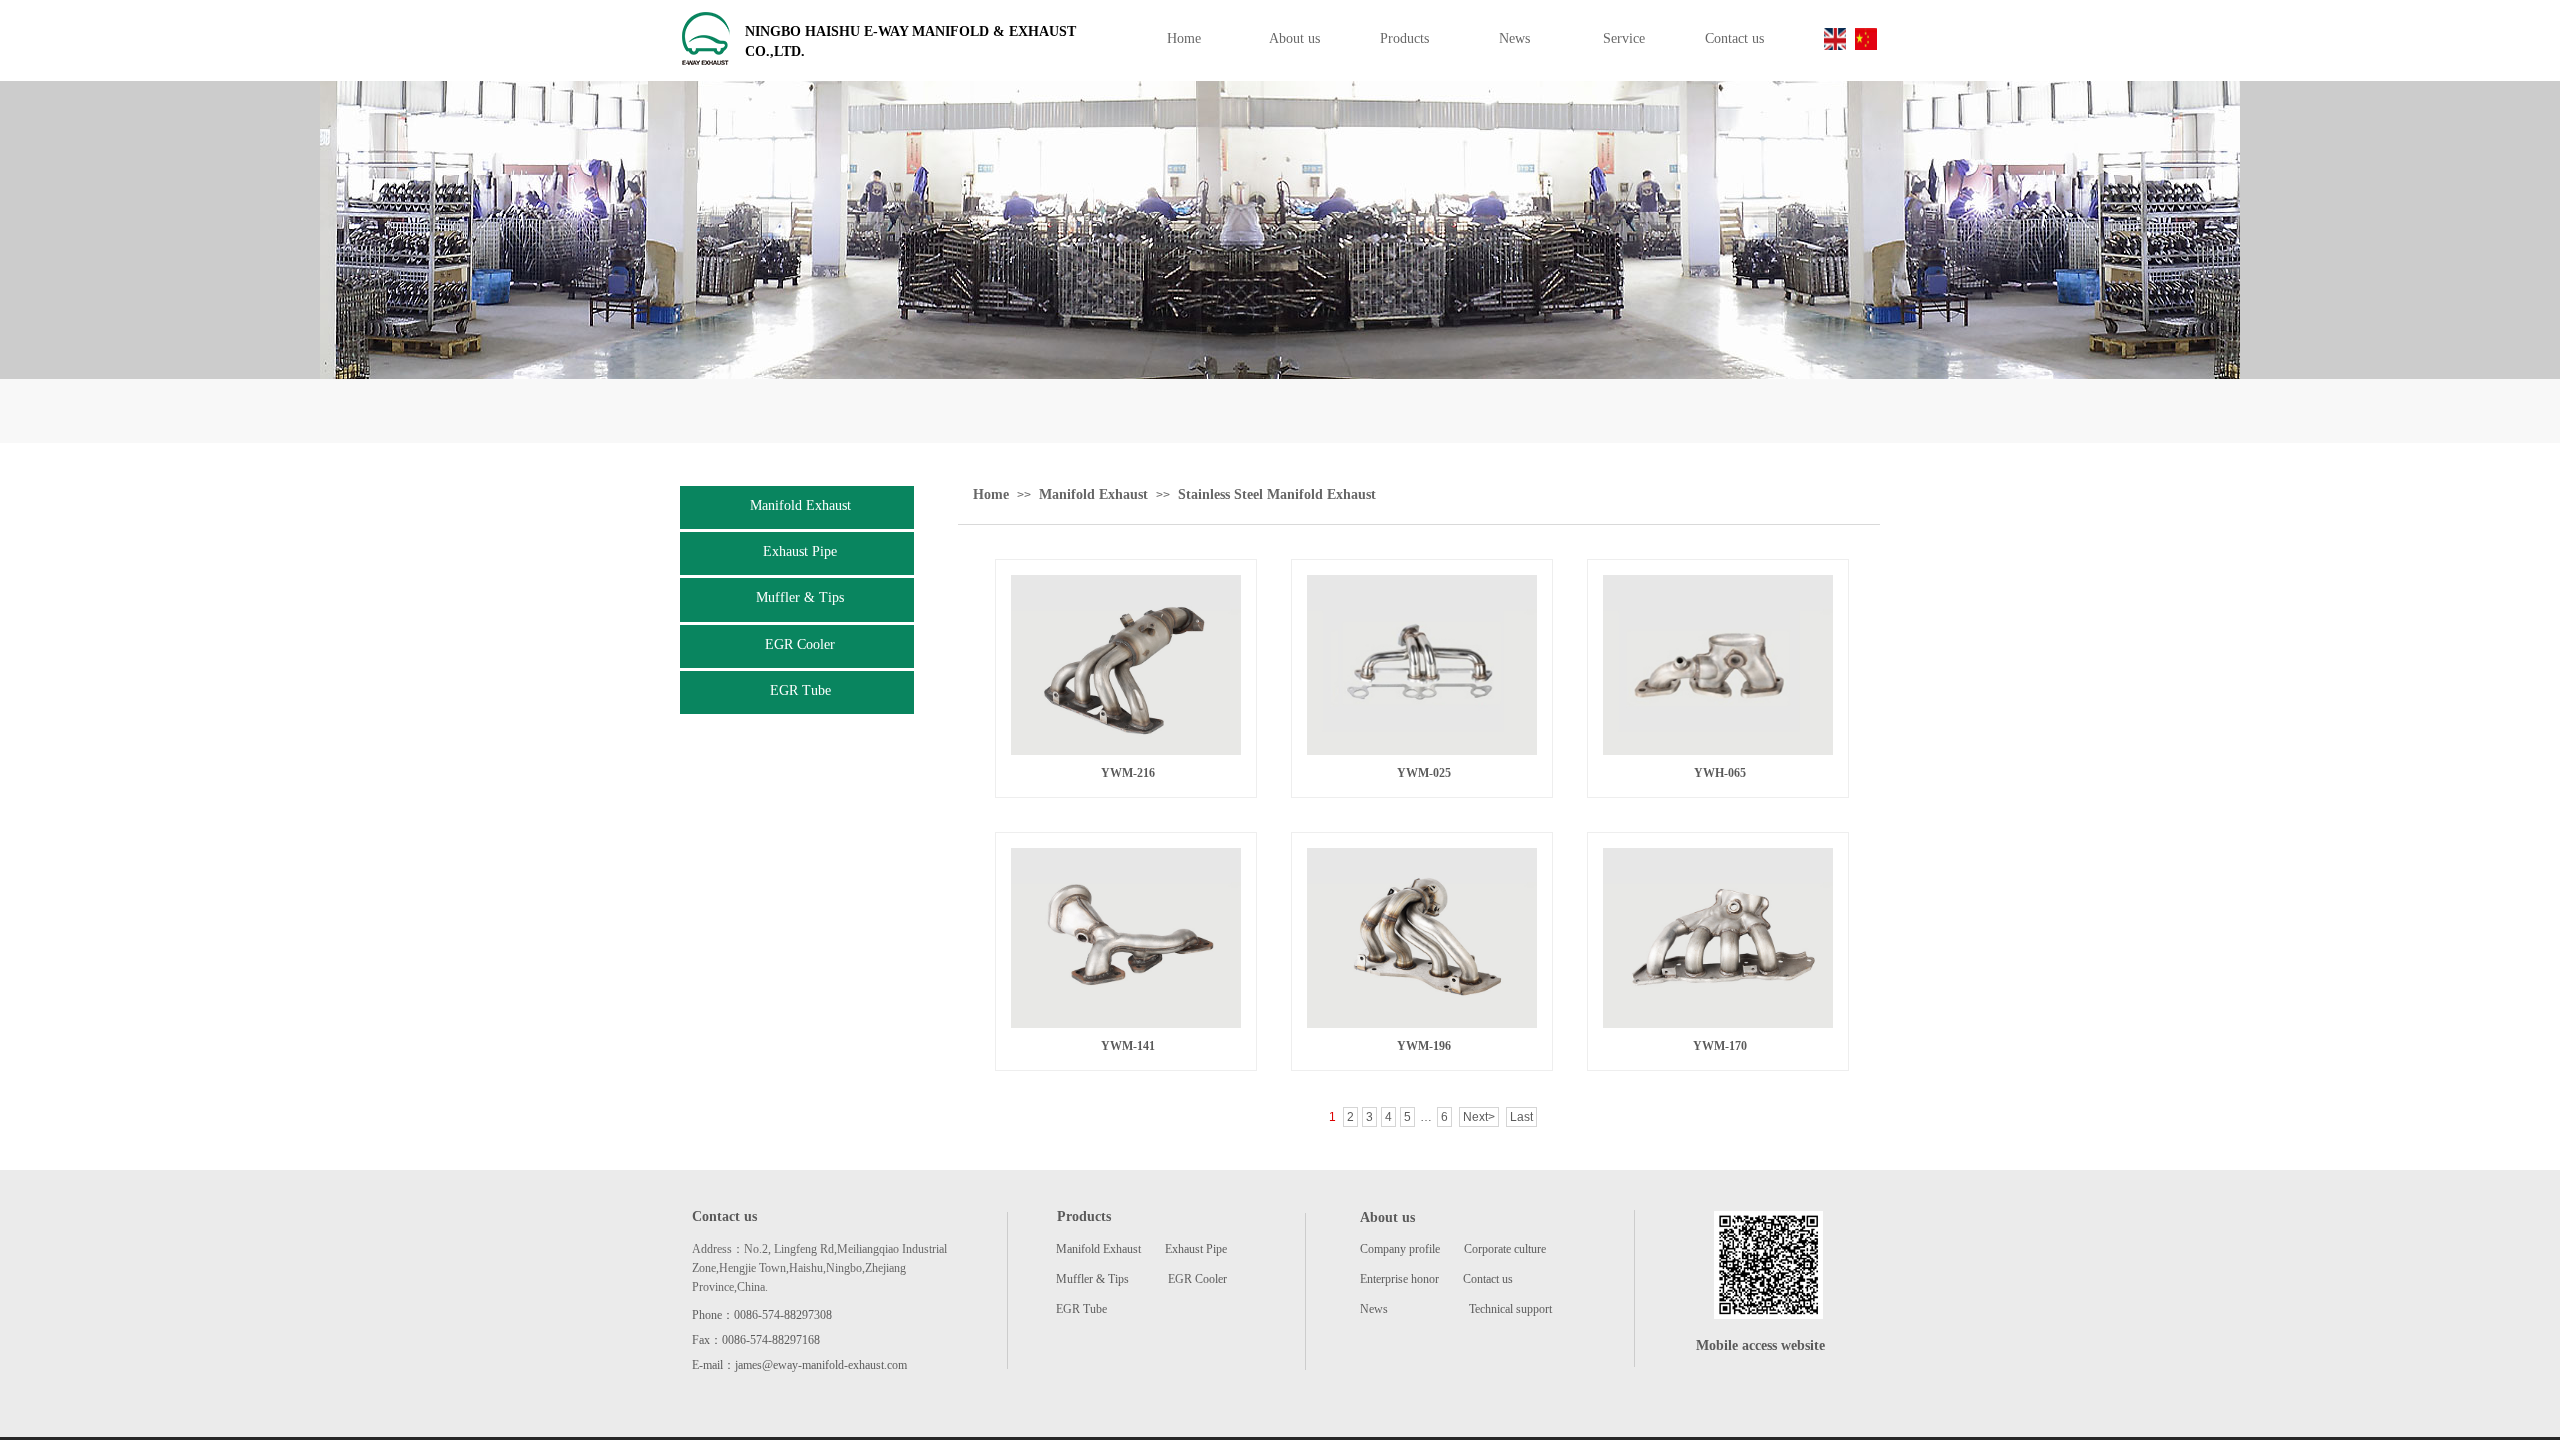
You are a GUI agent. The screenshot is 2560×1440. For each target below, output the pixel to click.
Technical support (1510, 1309)
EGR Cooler (800, 644)
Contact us (1488, 1279)
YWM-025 (1424, 773)
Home (991, 494)
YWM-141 (1128, 1046)
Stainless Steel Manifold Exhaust (1277, 494)
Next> (1479, 1117)
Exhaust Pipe (800, 551)
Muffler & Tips (800, 597)
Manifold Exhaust (800, 505)
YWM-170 (1720, 1046)
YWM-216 (1128, 773)
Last (1521, 1117)
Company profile (1401, 1249)
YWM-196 (1424, 1046)
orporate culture (1509, 1249)
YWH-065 (1720, 773)
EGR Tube (800, 690)
